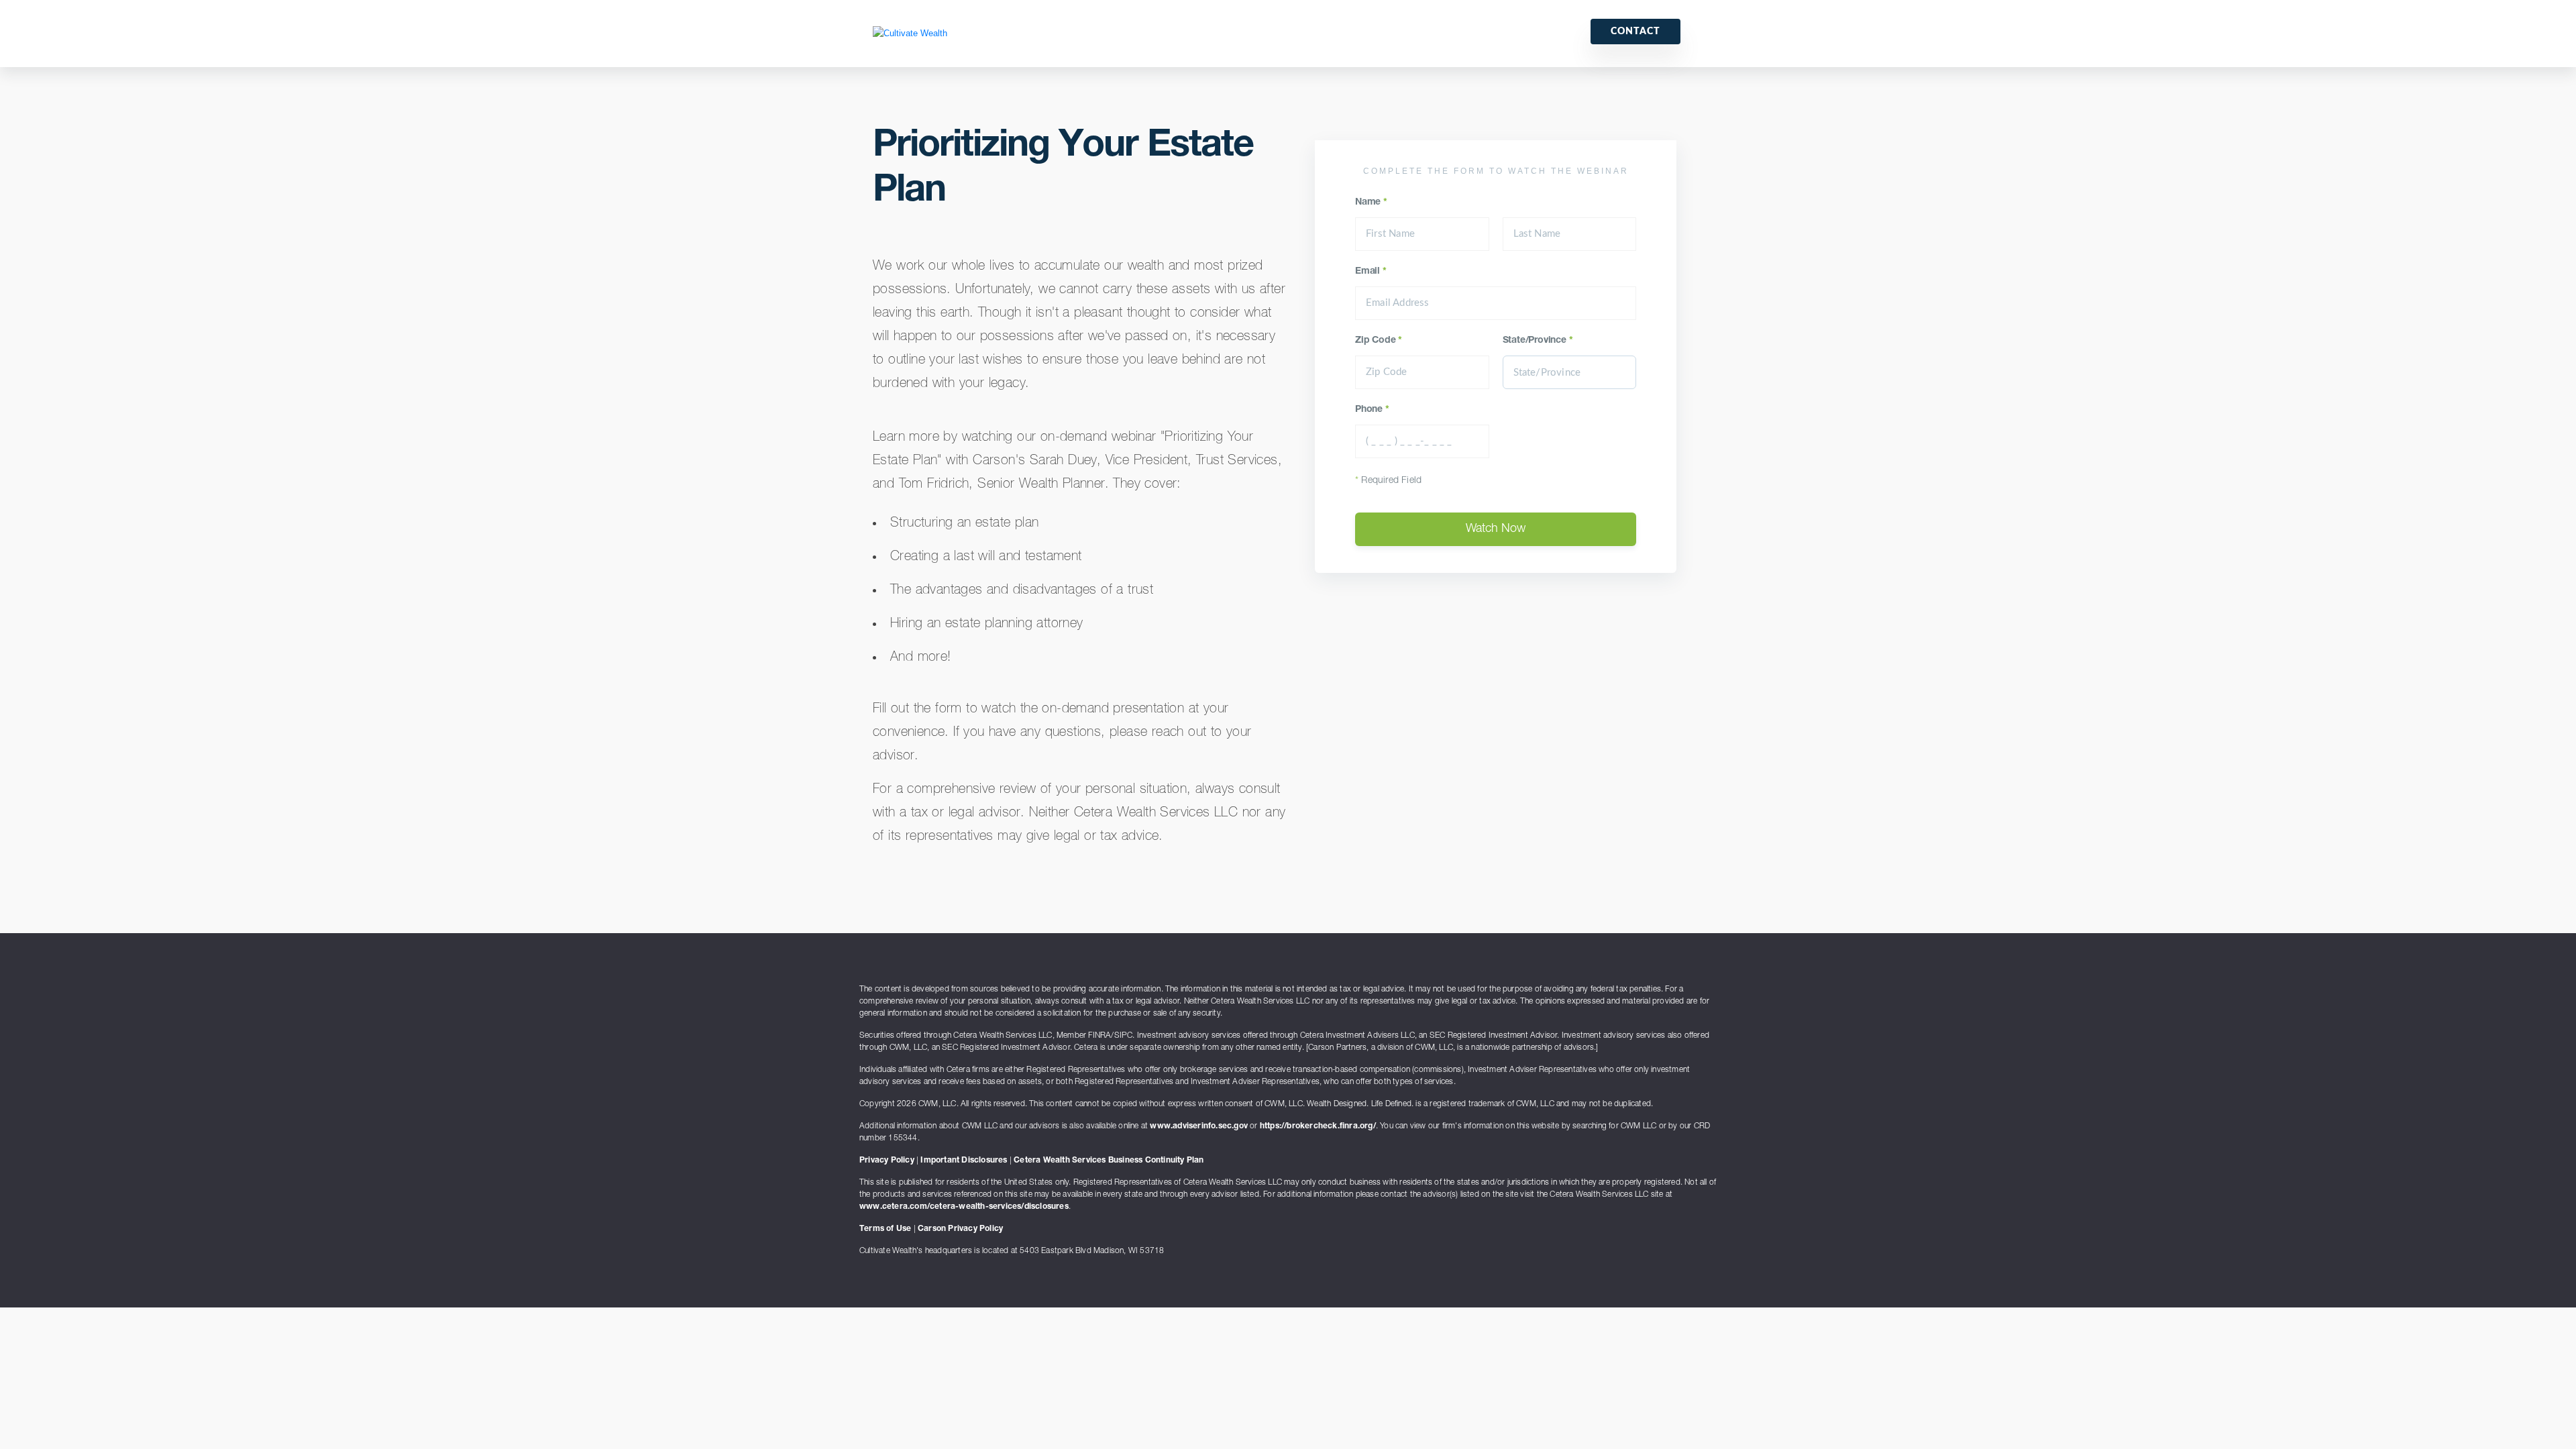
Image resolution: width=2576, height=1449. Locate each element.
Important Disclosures (964, 1161)
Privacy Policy (887, 1161)
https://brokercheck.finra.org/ (1318, 1126)
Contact (1635, 32)
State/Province (1538, 341)
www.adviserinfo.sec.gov (1199, 1126)
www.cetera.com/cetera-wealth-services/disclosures (964, 1207)
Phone (1372, 410)
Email (1371, 272)
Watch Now (1496, 529)
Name (1371, 203)
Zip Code (1379, 341)
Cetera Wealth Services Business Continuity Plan (1109, 1161)
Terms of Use (885, 1229)
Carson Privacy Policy (960, 1229)
